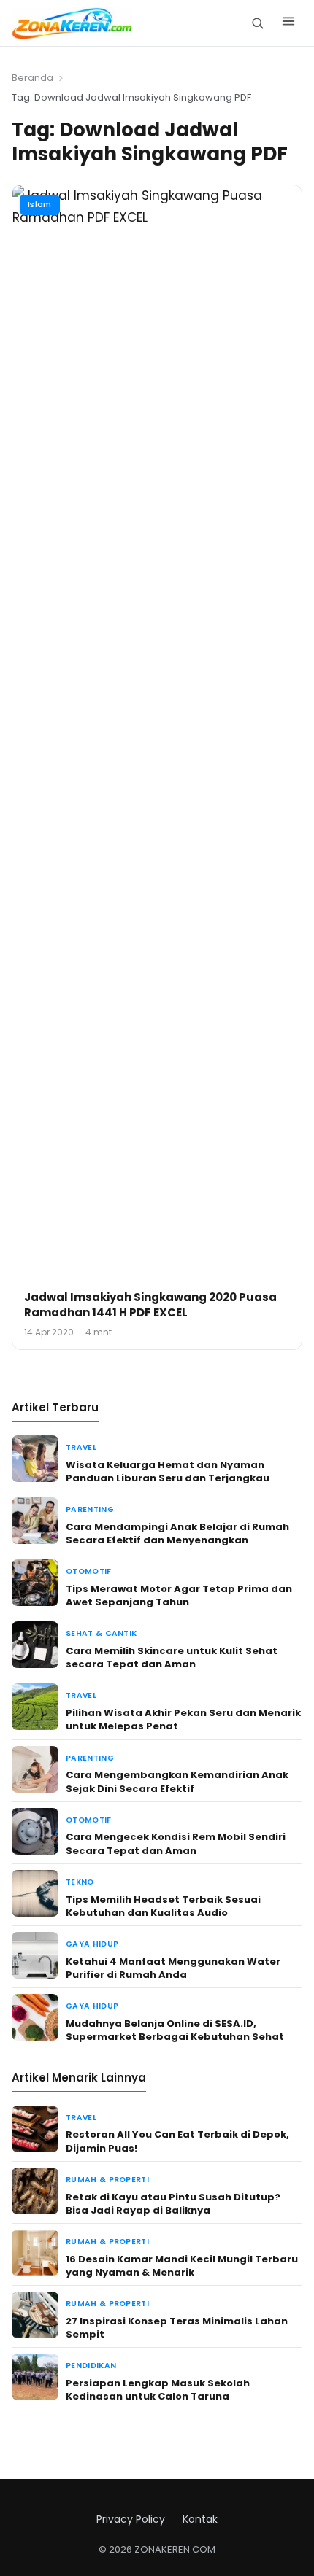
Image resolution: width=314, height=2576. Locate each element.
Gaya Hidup (92, 1944)
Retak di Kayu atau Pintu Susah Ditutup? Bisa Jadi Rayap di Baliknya (173, 2204)
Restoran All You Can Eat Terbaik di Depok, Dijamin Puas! (177, 2141)
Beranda (32, 78)
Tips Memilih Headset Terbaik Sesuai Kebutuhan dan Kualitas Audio (163, 1906)
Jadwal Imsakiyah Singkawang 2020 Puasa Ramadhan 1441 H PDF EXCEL (150, 1305)
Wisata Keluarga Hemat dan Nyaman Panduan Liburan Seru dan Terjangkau (168, 1471)
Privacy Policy (131, 2519)
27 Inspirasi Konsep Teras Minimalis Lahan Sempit (177, 2328)
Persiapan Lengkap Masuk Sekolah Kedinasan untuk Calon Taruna (158, 2390)
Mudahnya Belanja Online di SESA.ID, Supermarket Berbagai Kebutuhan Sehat (175, 2030)
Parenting (90, 1509)
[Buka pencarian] (257, 23)
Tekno (80, 1882)
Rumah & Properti (107, 2180)
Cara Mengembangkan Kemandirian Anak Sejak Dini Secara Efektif (177, 1781)
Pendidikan (91, 2366)
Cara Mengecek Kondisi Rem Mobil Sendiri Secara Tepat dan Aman (176, 1843)
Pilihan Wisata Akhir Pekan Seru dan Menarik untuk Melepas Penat (183, 1719)
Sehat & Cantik (101, 1633)
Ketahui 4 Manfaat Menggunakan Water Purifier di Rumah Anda (173, 1968)
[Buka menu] (288, 23)
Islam (40, 204)
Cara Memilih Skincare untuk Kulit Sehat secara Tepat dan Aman (172, 1657)
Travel (81, 1447)
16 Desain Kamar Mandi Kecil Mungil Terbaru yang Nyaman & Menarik (182, 2266)
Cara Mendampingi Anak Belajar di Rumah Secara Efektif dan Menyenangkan (177, 1533)
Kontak (200, 2519)
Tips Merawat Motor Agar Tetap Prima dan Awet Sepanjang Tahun (179, 1595)
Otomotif (89, 1571)
